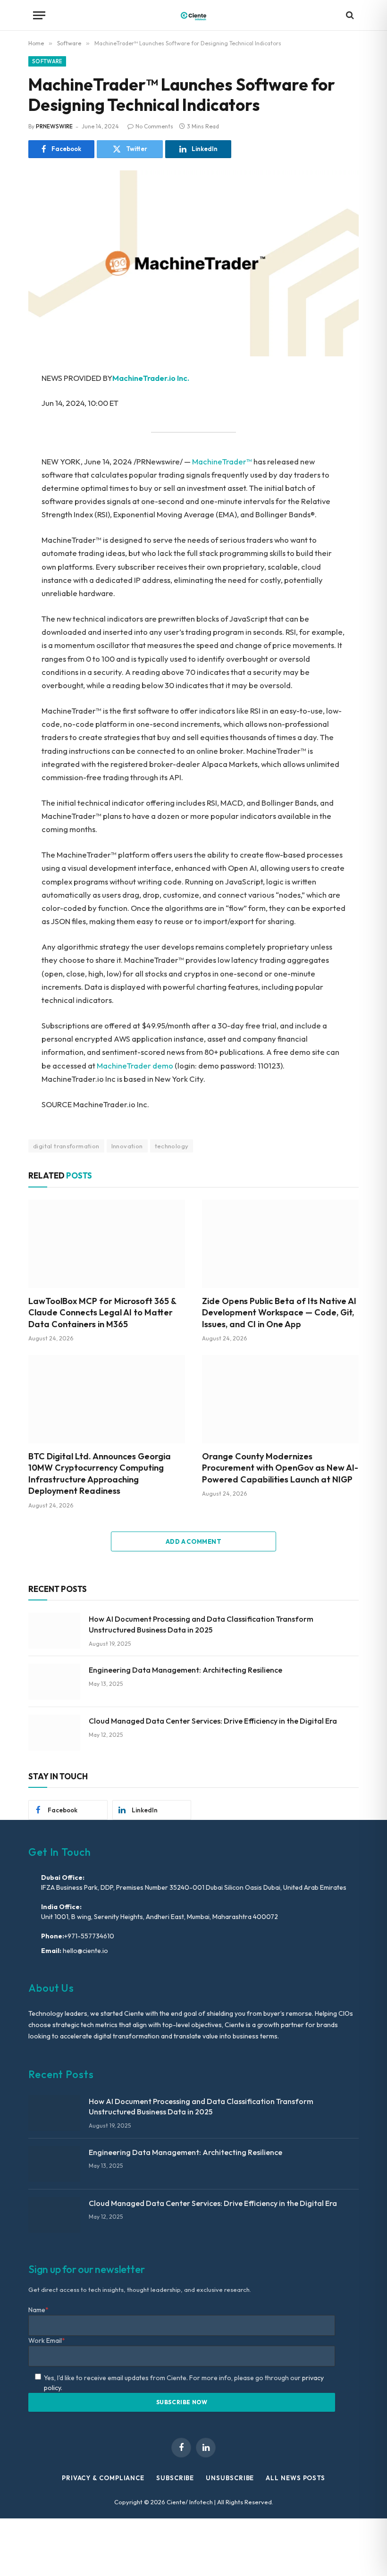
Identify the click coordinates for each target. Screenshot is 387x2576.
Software (47, 61)
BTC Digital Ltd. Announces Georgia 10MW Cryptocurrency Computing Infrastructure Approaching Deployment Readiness (100, 1473)
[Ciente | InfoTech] (193, 15)
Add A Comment (193, 1541)
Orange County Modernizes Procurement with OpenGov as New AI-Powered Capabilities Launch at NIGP (280, 1468)
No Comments (154, 126)
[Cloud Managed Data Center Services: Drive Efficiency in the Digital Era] (54, 1733)
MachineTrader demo (135, 1065)
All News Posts (295, 2478)
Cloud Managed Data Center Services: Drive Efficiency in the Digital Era (213, 1721)
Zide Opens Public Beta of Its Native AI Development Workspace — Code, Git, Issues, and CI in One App (279, 1313)
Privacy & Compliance (103, 2478)
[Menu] (39, 15)
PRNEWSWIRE (54, 126)
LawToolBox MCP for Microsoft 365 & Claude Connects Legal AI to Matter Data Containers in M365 (102, 1313)
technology (172, 1146)
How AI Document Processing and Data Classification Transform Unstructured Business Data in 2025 (201, 1624)
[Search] (349, 15)
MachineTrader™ (222, 461)
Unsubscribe (230, 2478)
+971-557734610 (89, 1936)
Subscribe (175, 2478)
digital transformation (66, 1146)
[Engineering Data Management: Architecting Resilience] (54, 1682)
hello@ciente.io (85, 1951)
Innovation (127, 1146)
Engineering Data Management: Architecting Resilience (185, 1670)
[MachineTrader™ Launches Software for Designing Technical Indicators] (193, 263)
